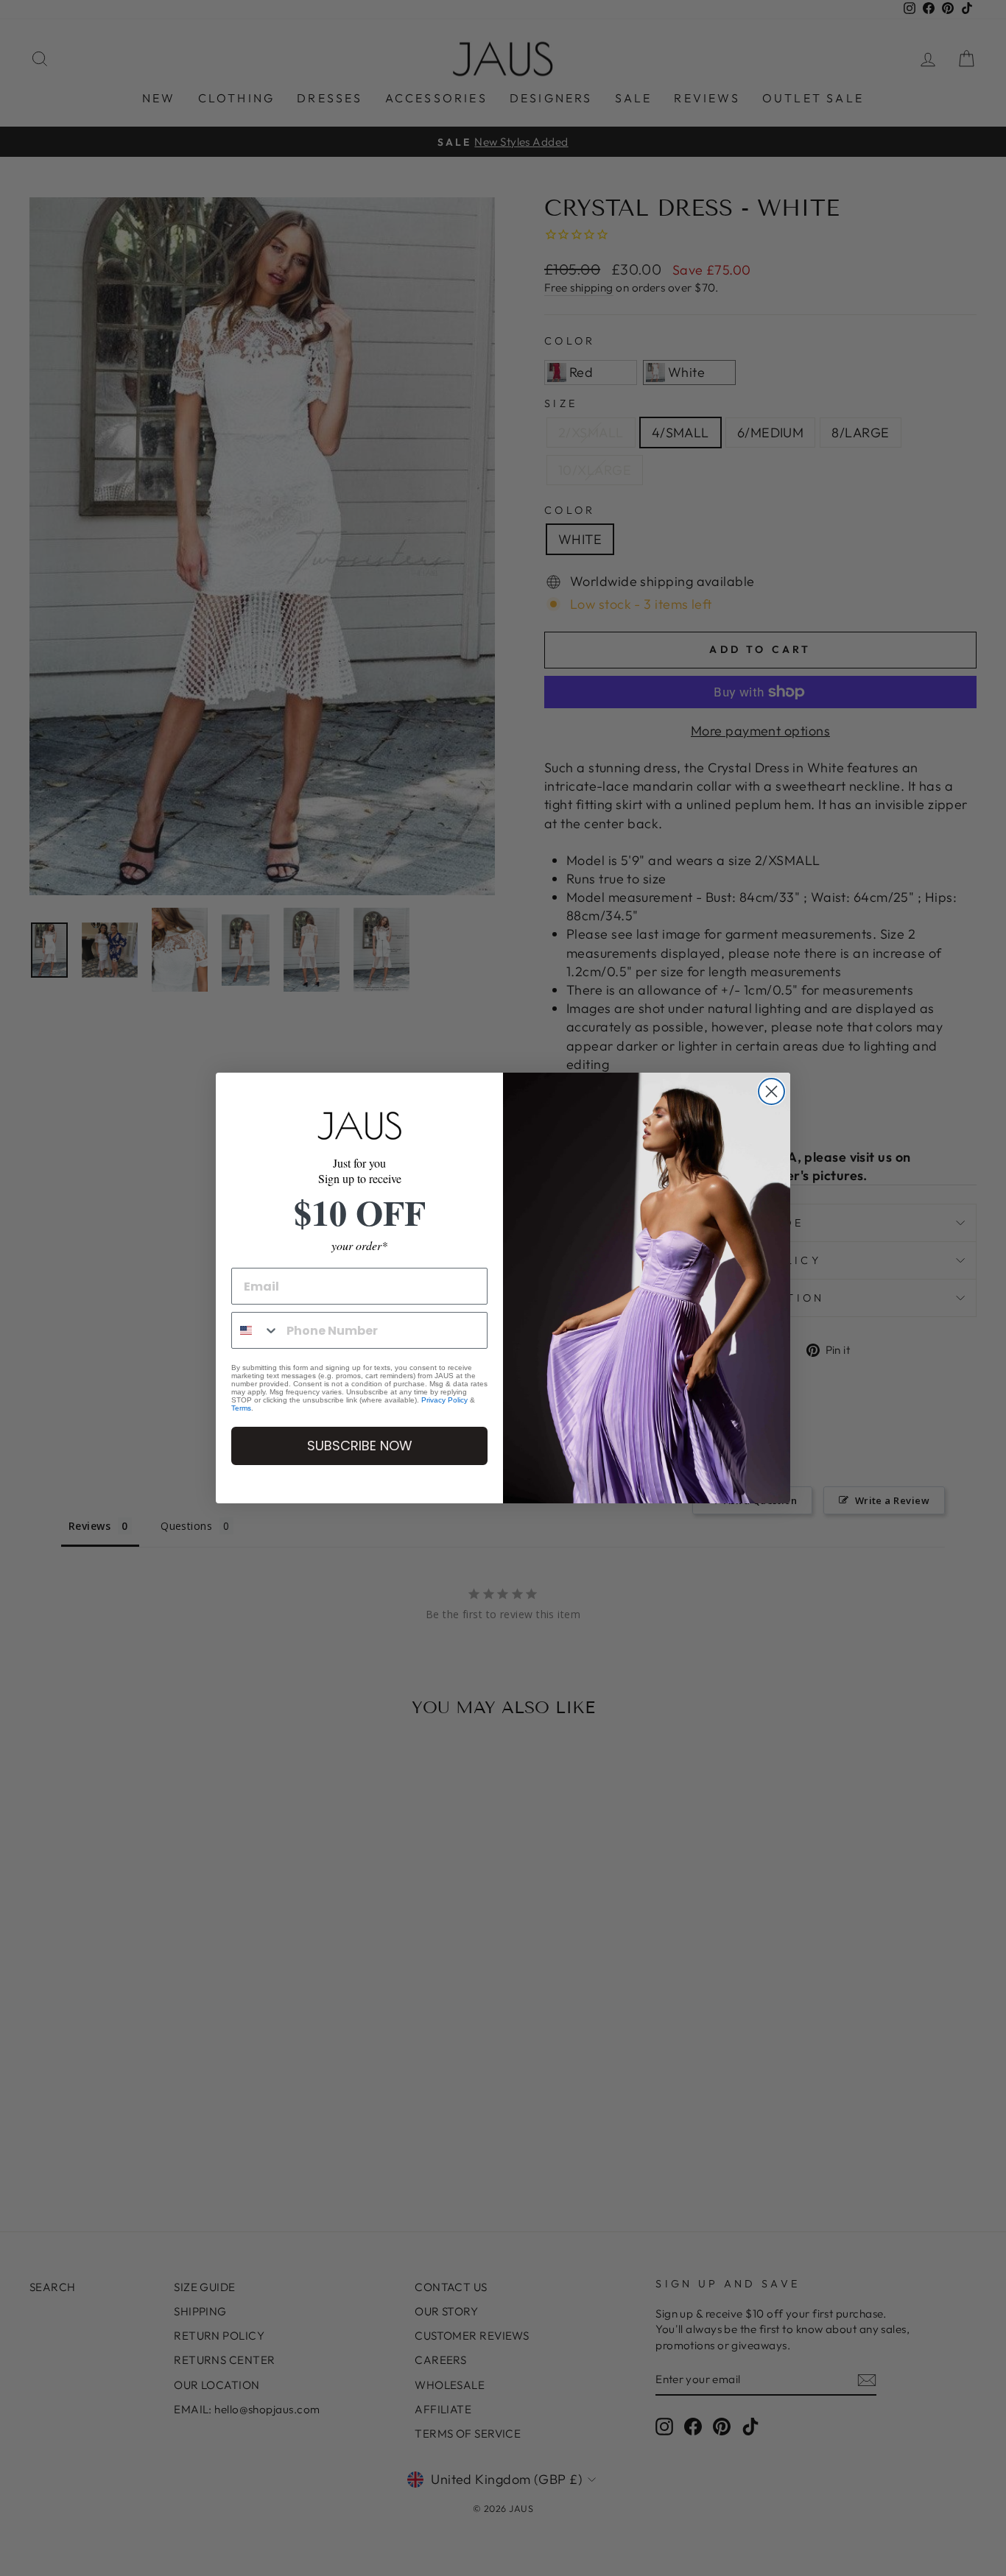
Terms (241, 1408)
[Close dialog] (771, 1091)
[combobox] (256, 1330)
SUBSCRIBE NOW (360, 1446)
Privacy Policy (444, 1400)
